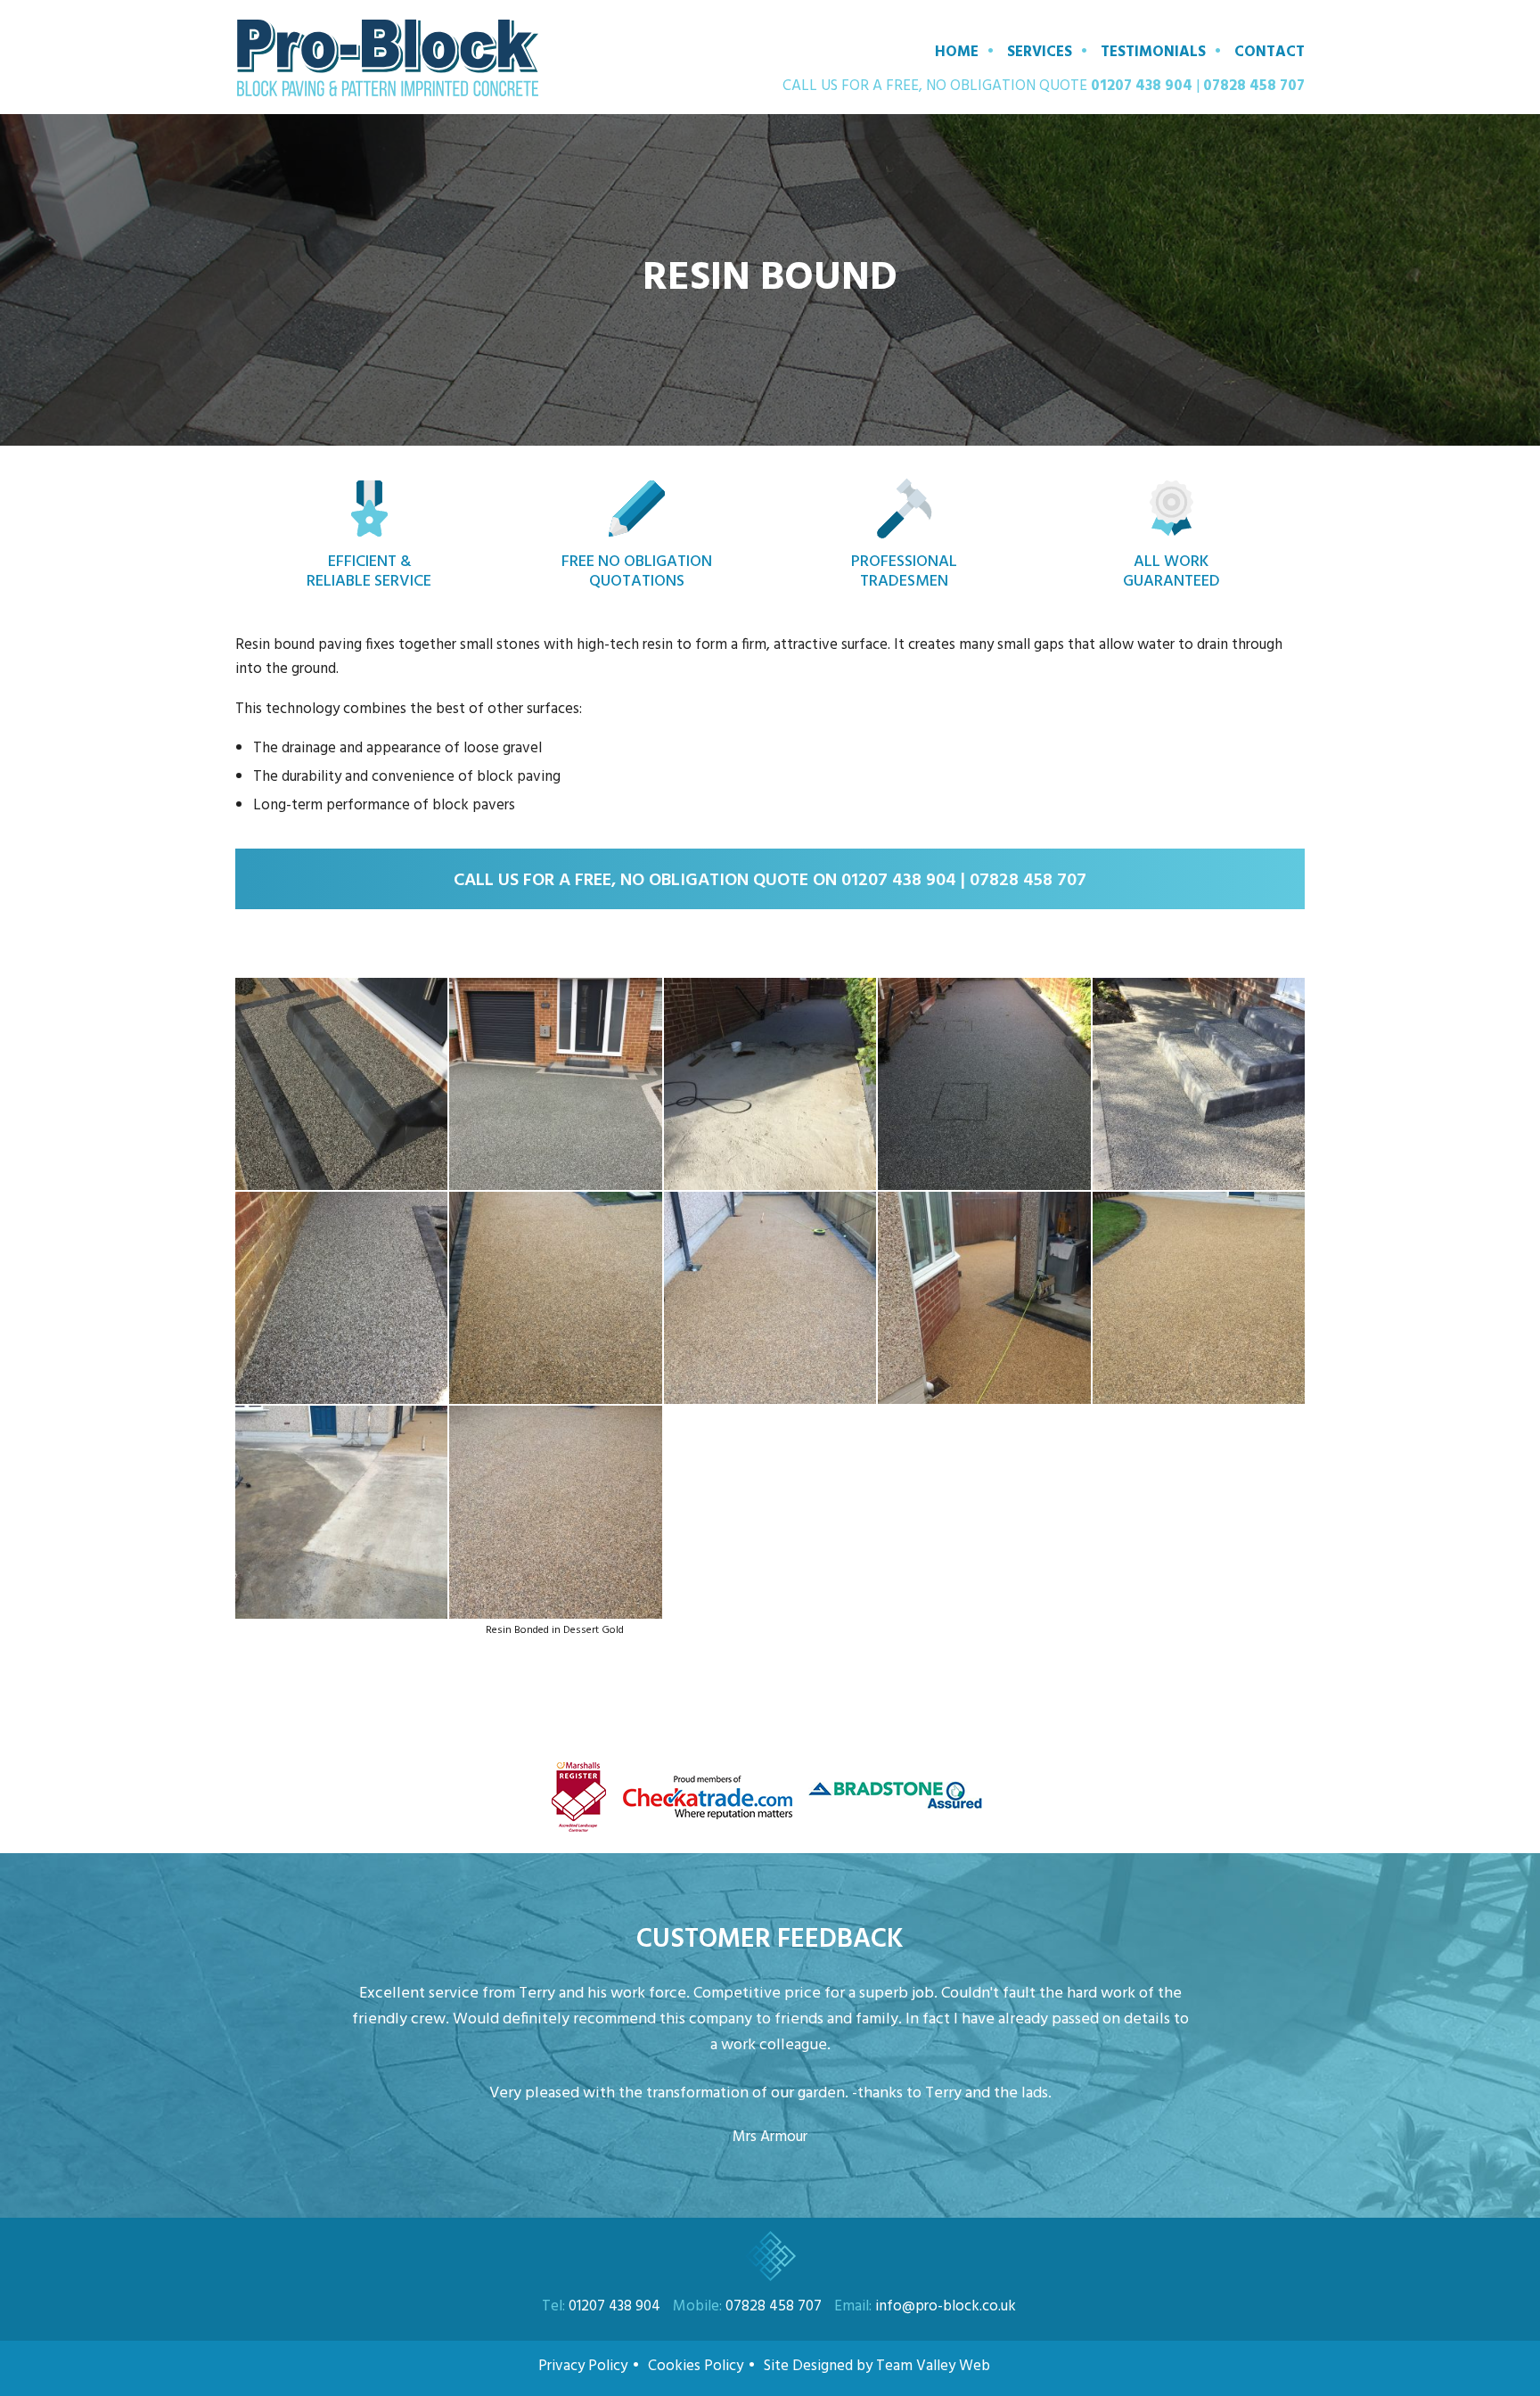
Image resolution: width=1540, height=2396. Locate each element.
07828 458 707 (1254, 86)
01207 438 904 (1142, 86)
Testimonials (1153, 52)
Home (957, 52)
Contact (1270, 52)
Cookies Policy (696, 2366)
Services (1040, 52)
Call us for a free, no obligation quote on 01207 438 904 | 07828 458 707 (770, 881)
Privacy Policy (583, 2366)
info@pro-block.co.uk (946, 2306)
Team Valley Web (935, 2366)
